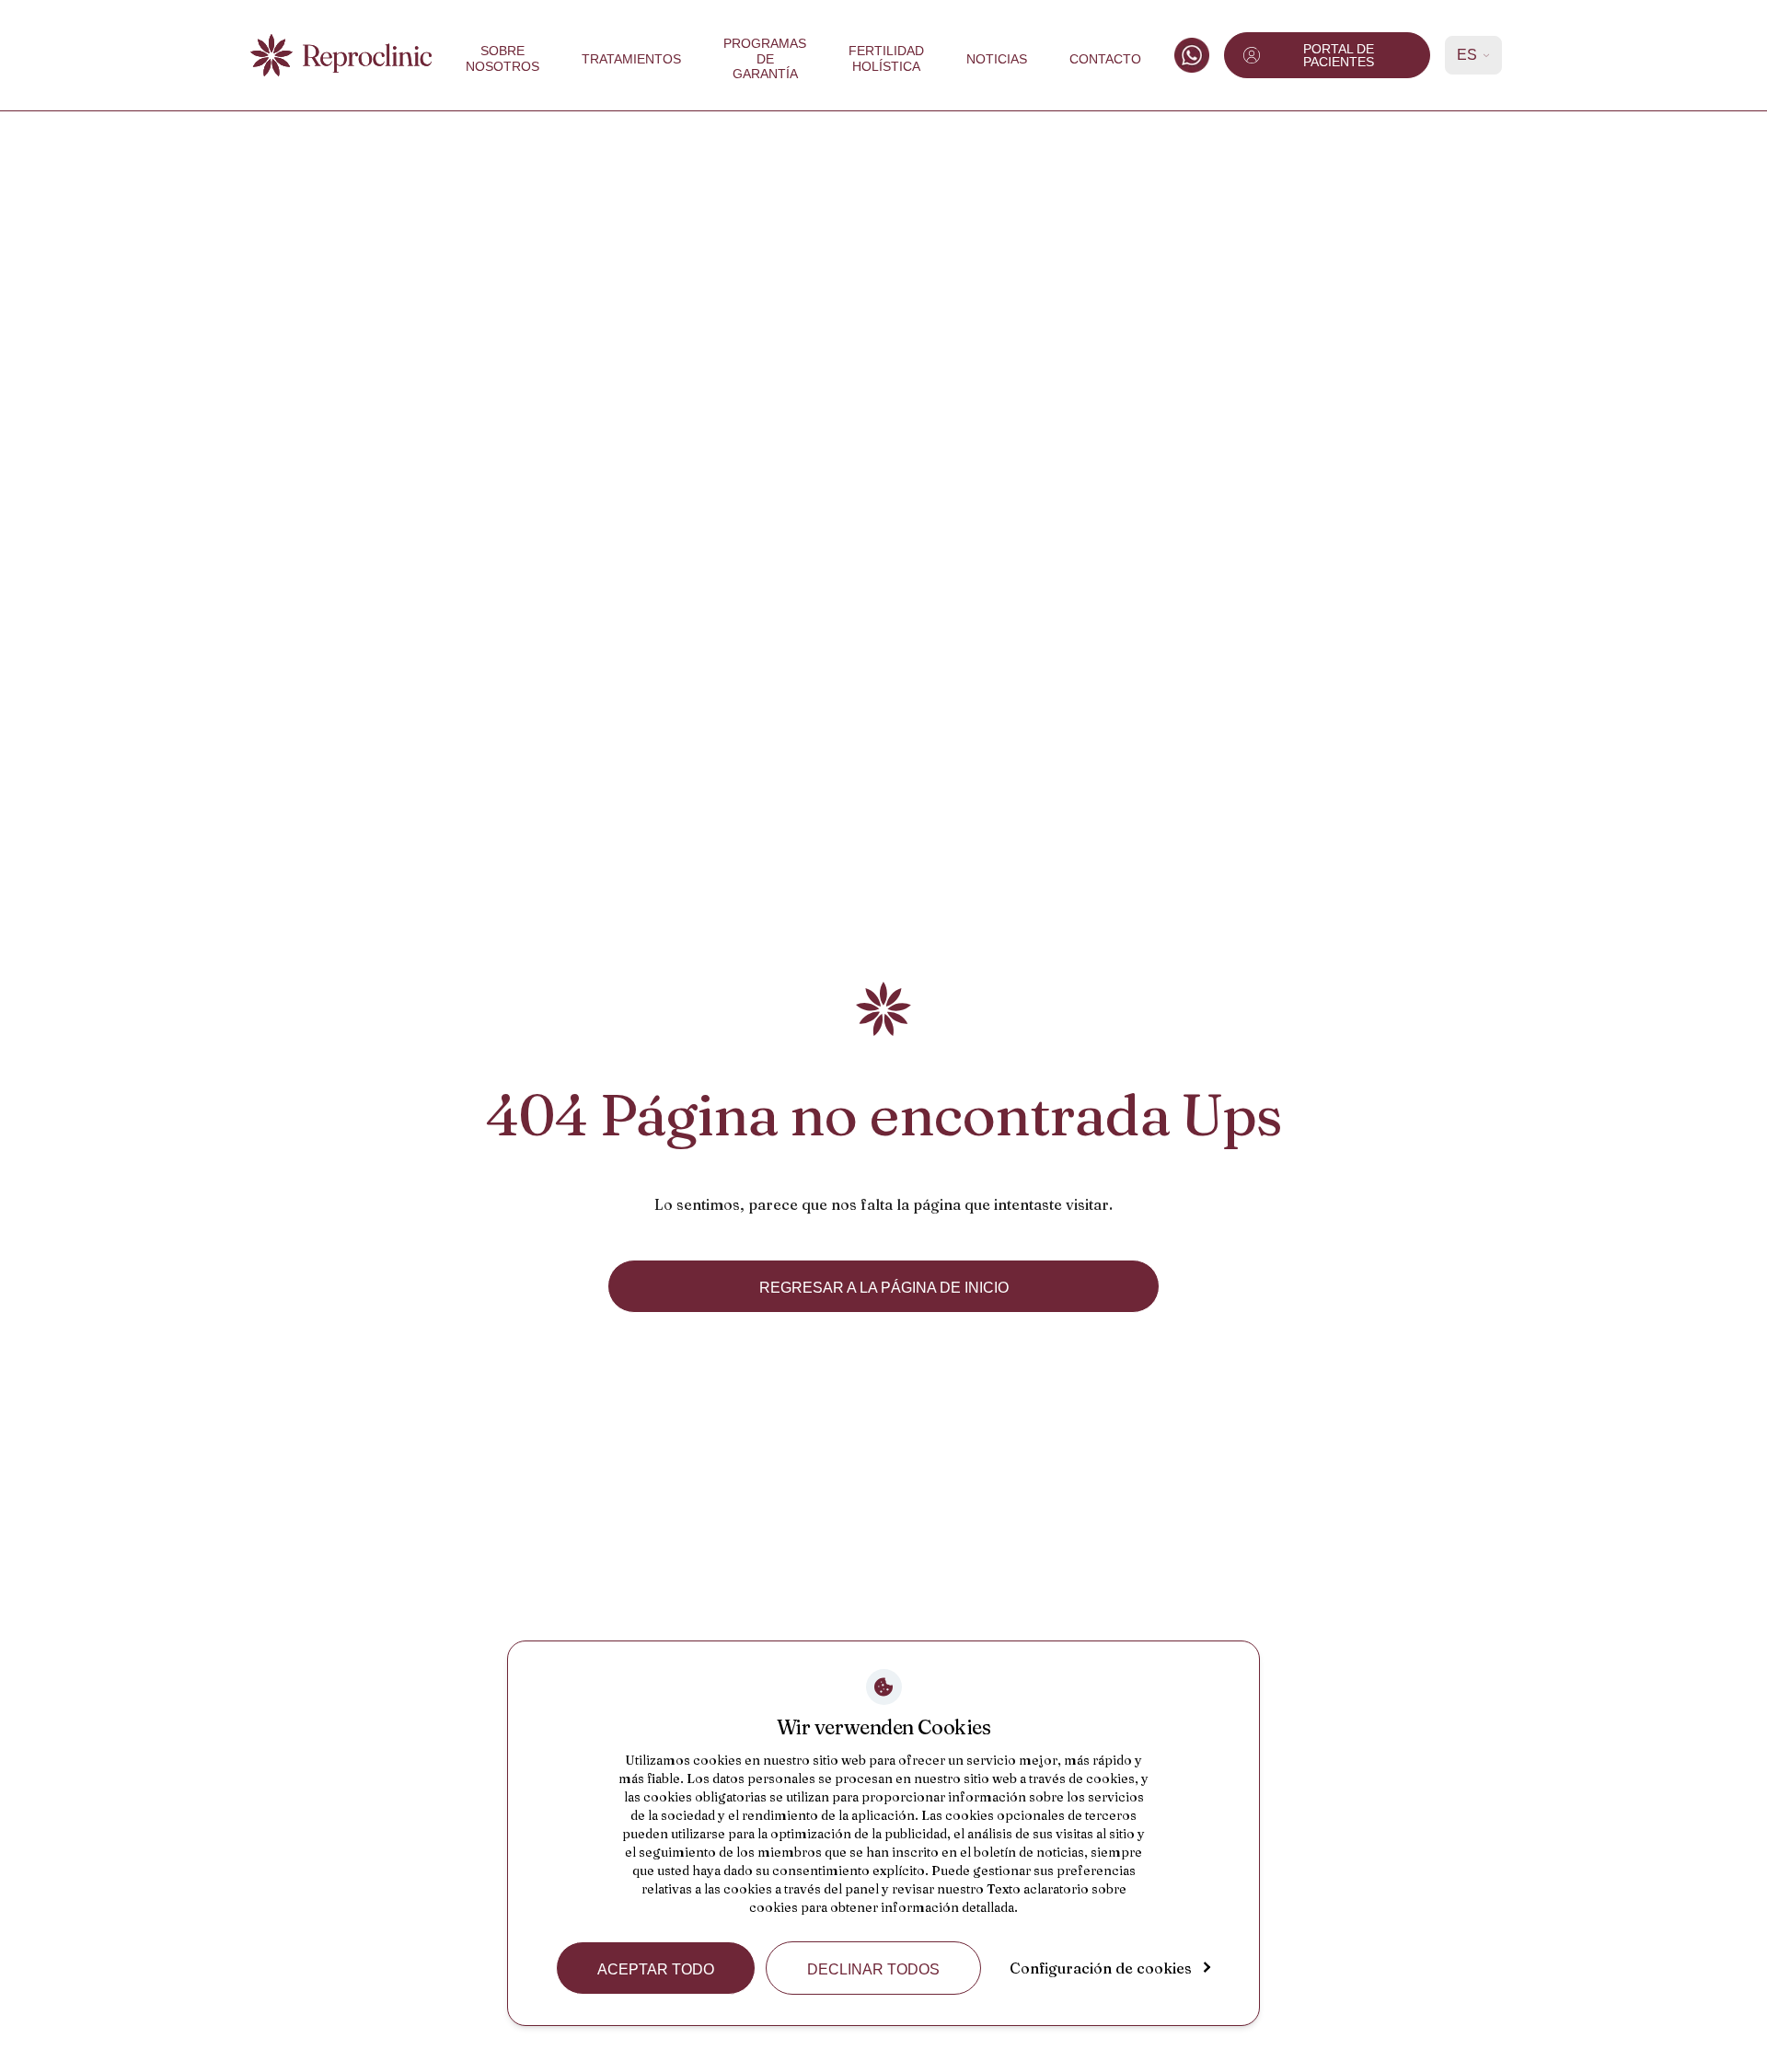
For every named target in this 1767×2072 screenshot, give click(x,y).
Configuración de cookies (1101, 1968)
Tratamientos (631, 59)
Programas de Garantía (765, 59)
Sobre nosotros (502, 58)
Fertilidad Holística (886, 58)
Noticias (997, 59)
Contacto (1105, 59)
